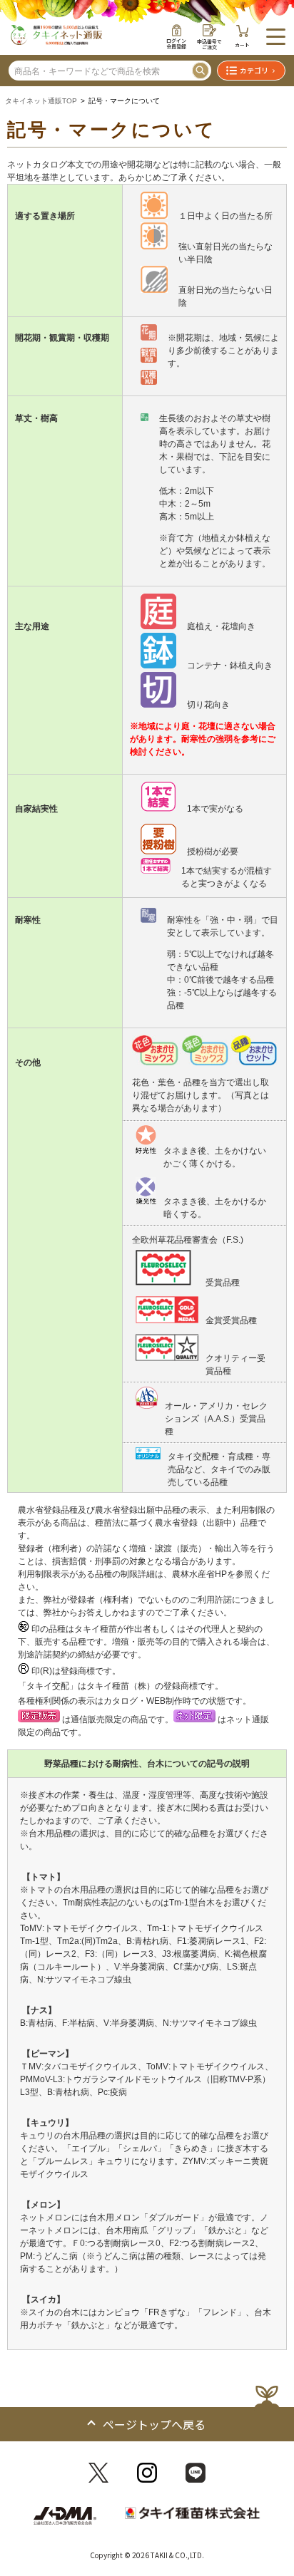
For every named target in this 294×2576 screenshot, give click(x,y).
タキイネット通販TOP (41, 101)
